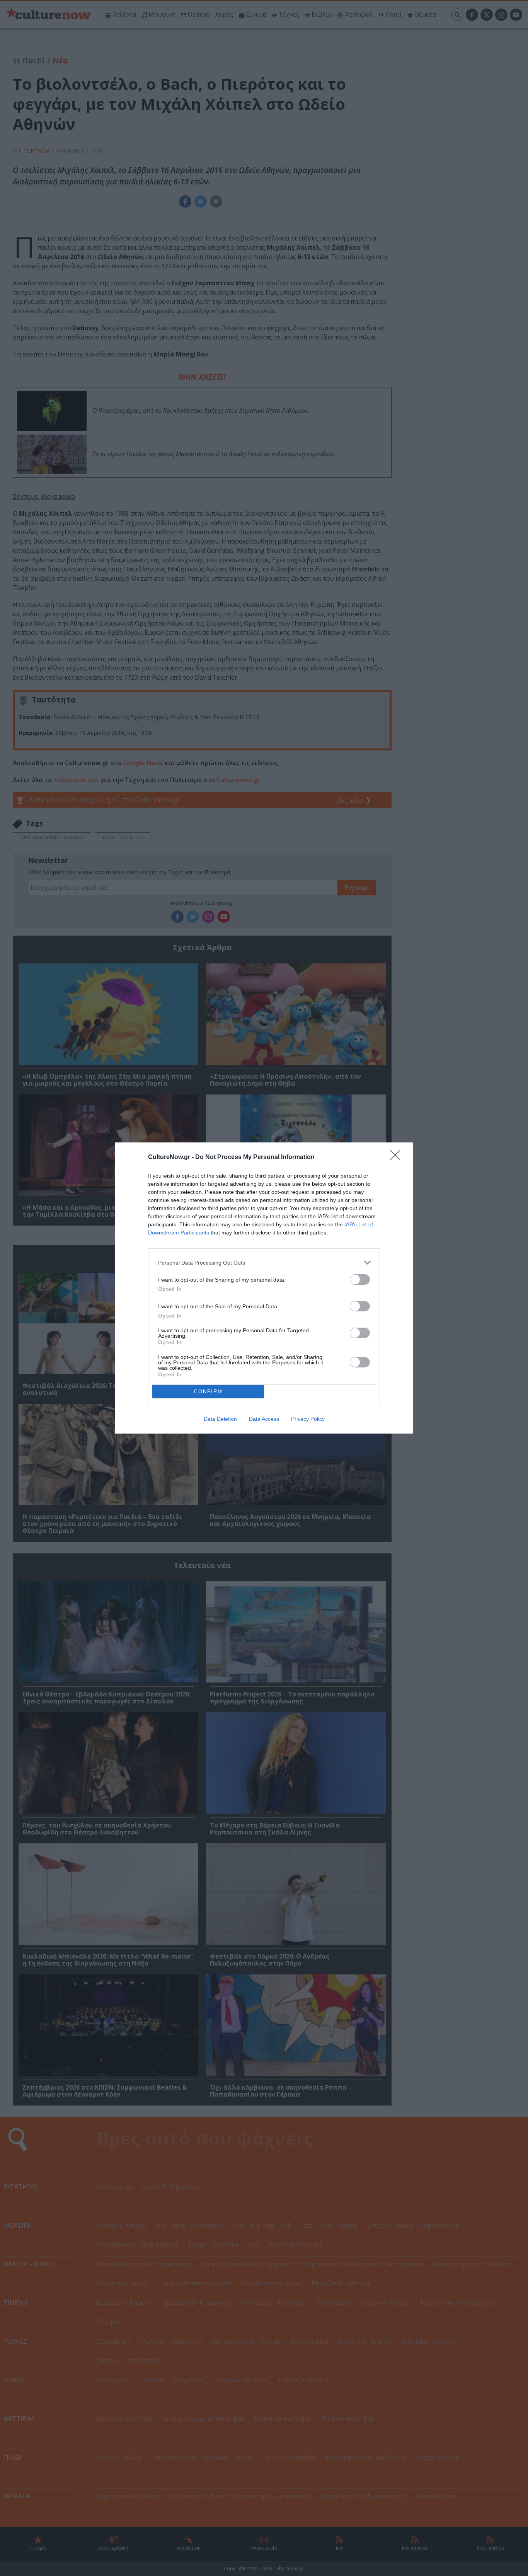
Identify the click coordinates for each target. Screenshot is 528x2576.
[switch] (360, 1279)
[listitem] (264, 1262)
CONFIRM (208, 1392)
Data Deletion (220, 1419)
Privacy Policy (308, 1419)
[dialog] (264, 1288)
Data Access (264, 1419)
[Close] (398, 1158)
